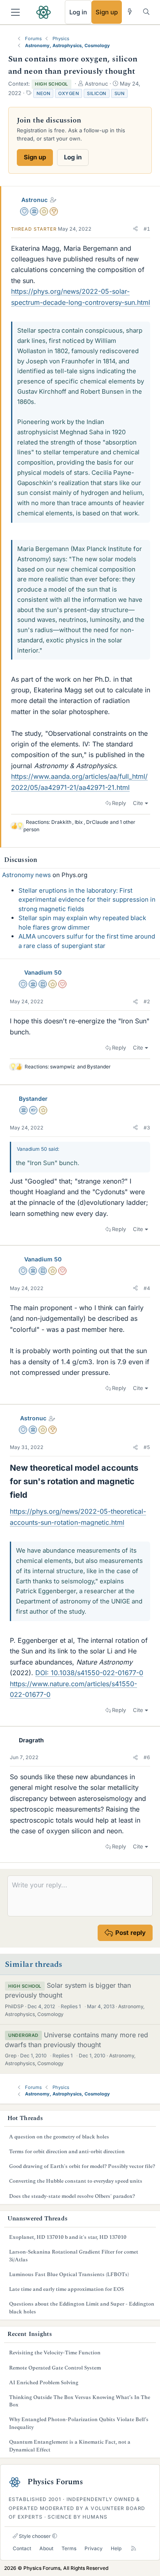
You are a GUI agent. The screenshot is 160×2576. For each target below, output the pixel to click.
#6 (147, 1757)
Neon (43, 93)
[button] (135, 229)
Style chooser (34, 2536)
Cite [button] (138, 803)
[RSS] (134, 2549)
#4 (147, 1288)
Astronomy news (26, 875)
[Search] (146, 12)
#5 (147, 1447)
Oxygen (69, 93)
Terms (69, 2548)
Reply (119, 803)
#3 (147, 1128)
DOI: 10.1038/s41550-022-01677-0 (89, 1673)
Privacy (94, 2548)
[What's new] (130, 12)
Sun (120, 93)
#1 (147, 229)
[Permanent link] (31, 1495)
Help (116, 2548)
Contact (22, 2548)
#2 (147, 1001)
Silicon (97, 93)
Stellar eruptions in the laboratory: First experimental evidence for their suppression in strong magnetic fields (87, 900)
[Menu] (15, 12)
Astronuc (34, 200)
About (46, 2548)
